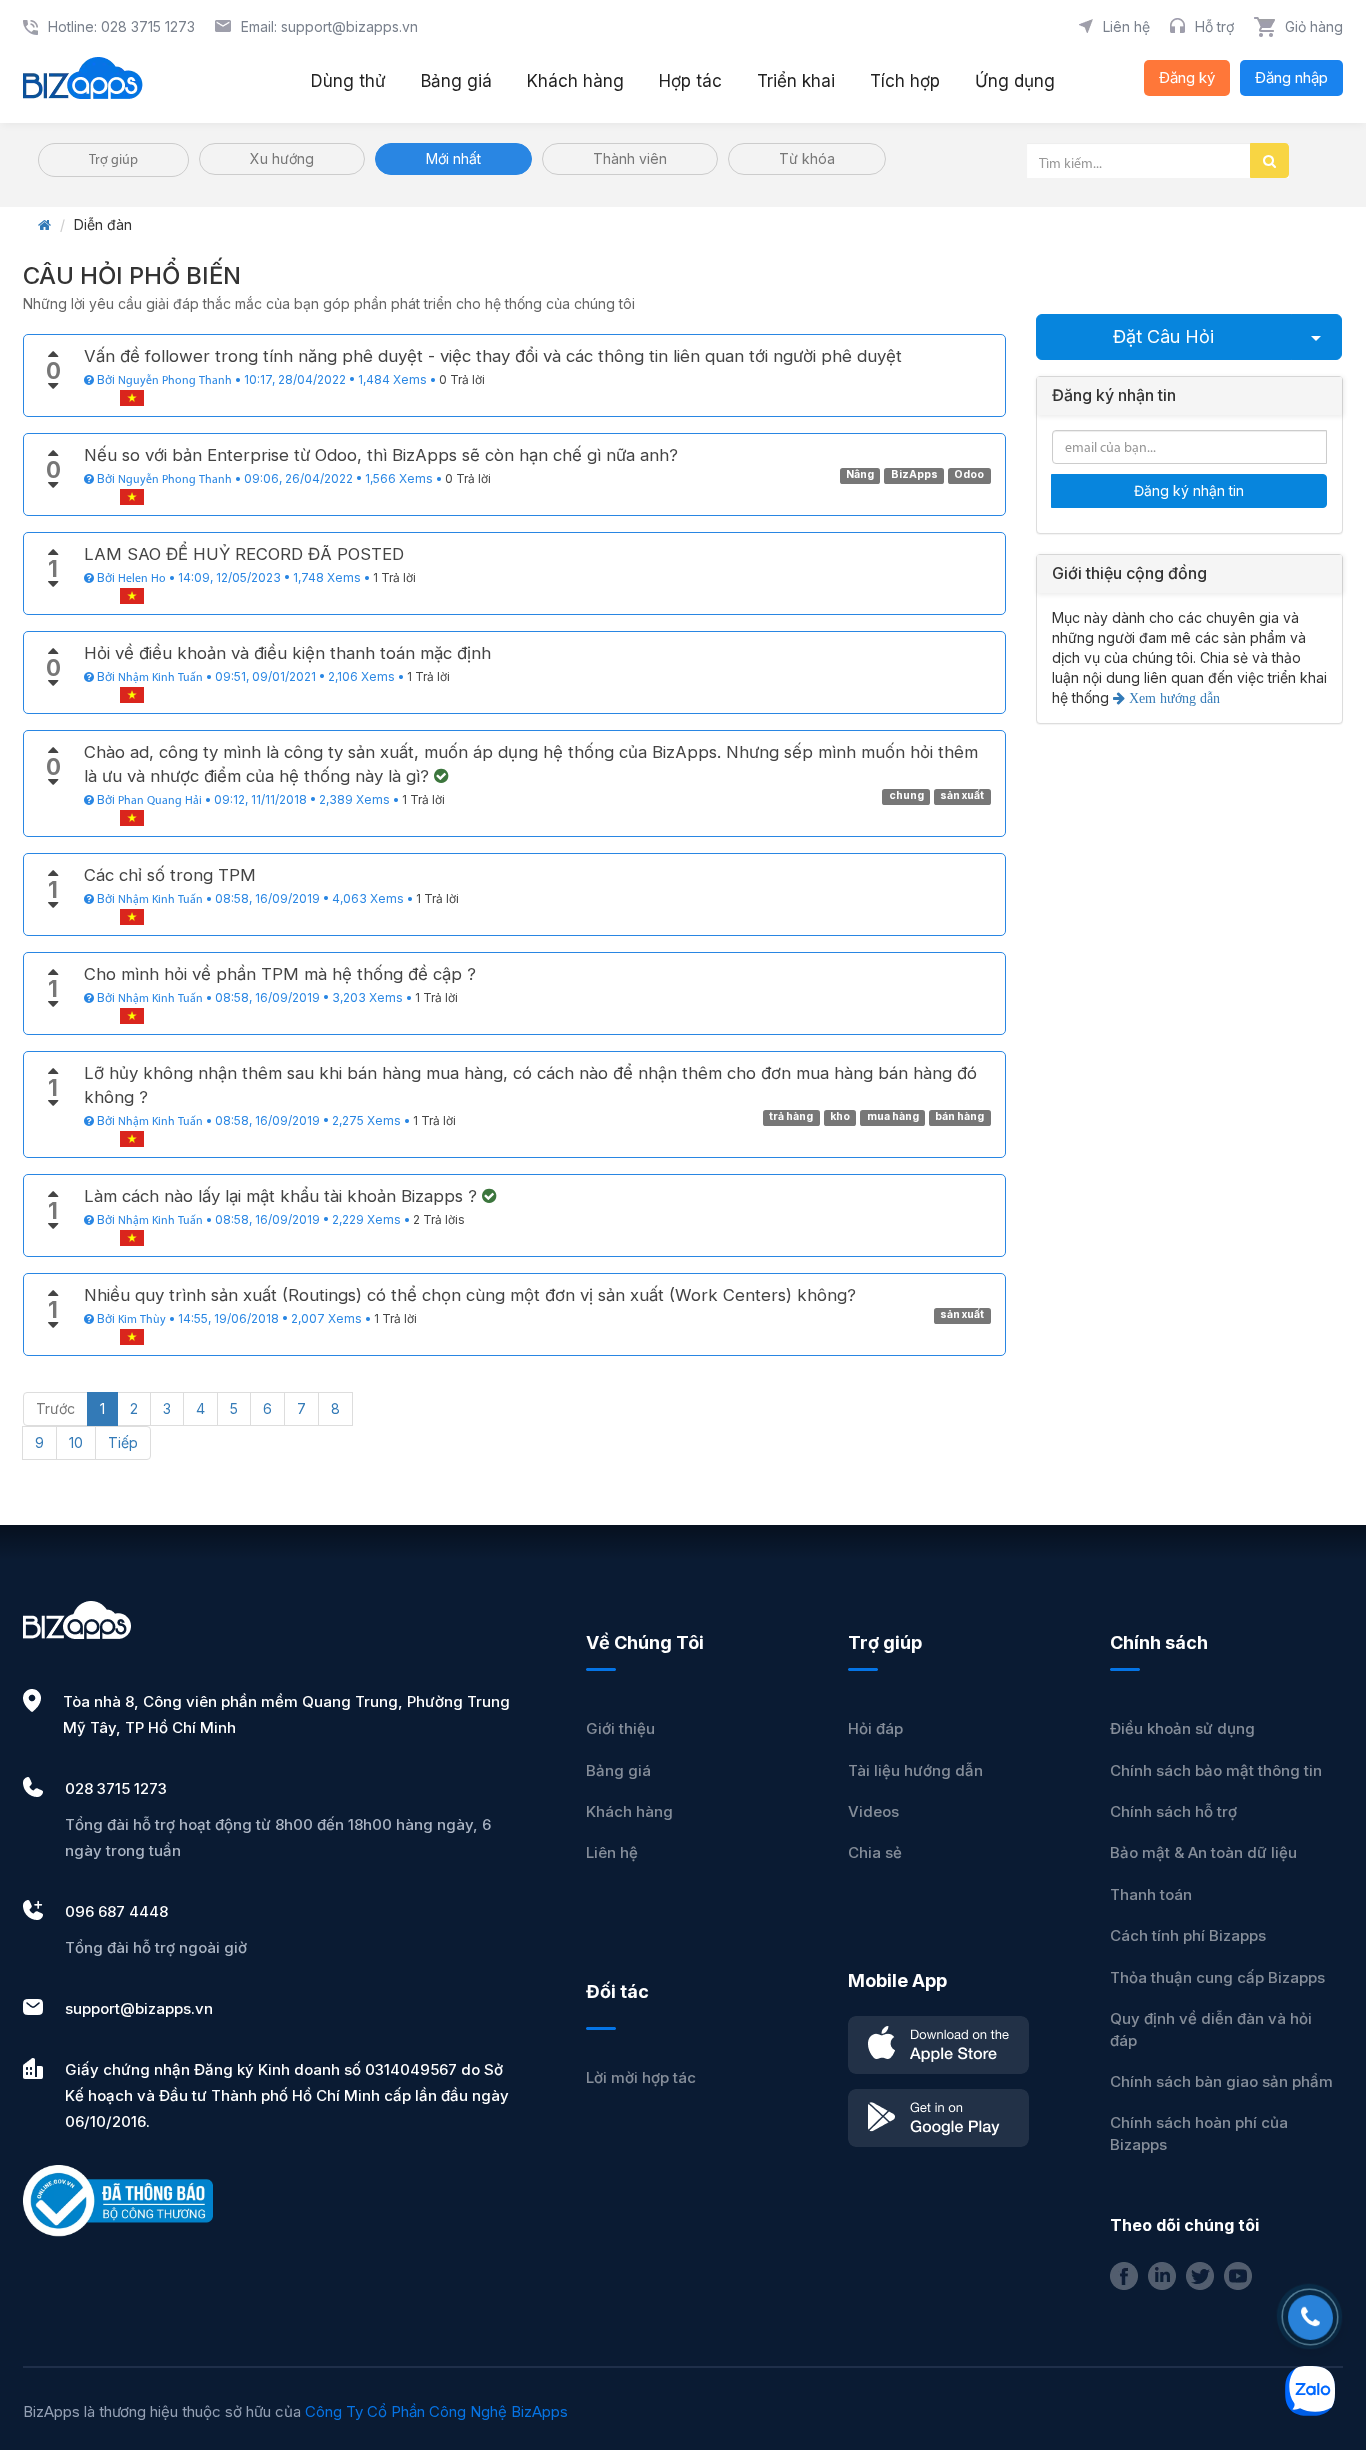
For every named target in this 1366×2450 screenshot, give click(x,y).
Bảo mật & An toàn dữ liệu (1203, 1852)
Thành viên (630, 158)
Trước (55, 1408)
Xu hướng (282, 158)
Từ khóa (807, 158)
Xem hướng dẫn (1172, 698)
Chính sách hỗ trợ (1173, 1811)
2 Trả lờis (439, 1219)
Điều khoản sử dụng (1182, 1728)
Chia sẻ (875, 1852)
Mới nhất (453, 158)
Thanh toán (1151, 1894)
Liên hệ (612, 1852)
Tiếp (123, 1442)
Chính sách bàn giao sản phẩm (1221, 2081)
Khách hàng (629, 1811)
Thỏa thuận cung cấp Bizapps (1217, 1977)
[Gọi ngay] (1310, 2317)
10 (76, 1442)
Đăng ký (1187, 77)
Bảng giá (618, 1770)
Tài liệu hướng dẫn (915, 1770)
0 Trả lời (462, 379)
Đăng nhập (1291, 77)
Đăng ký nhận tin (1189, 490)
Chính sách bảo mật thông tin (1216, 1770)
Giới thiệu (620, 1728)
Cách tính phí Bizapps (1188, 1935)
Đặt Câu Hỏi (1163, 336)
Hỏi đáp (875, 1728)
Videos (873, 1811)
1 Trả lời (394, 577)
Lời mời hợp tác (641, 2077)
